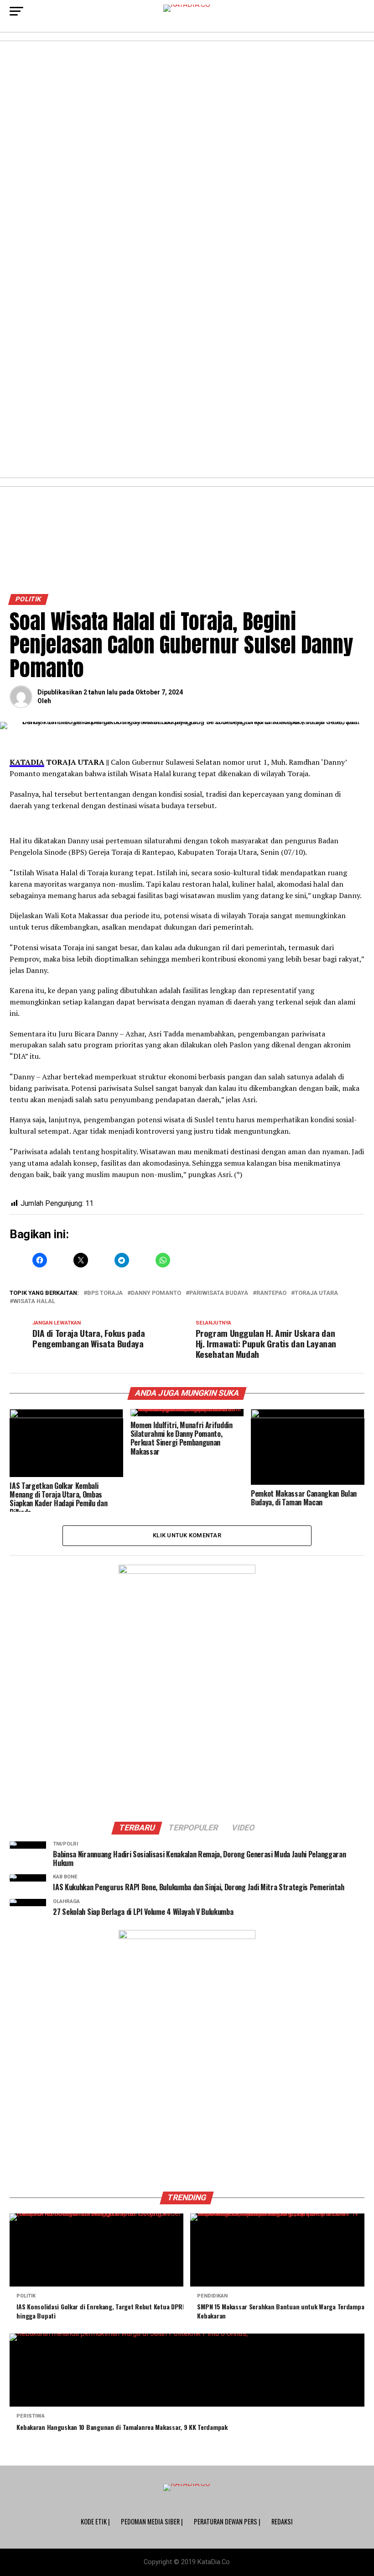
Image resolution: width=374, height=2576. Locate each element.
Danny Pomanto (156, 1293)
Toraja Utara (316, 1293)
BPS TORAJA (105, 1293)
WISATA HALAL (34, 1301)
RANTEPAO (271, 1293)
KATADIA (27, 762)
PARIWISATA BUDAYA (219, 1293)
